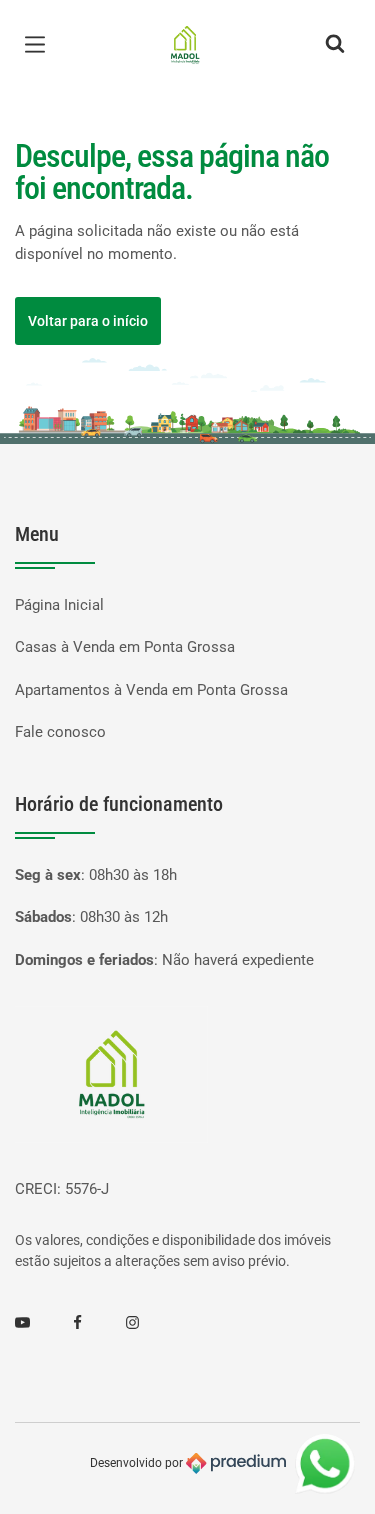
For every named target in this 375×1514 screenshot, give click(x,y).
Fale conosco (60, 732)
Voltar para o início (88, 321)
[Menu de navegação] (40, 45)
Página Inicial (59, 605)
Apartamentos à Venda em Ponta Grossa (151, 690)
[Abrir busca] (335, 45)
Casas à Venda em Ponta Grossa (125, 647)
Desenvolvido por (138, 1463)
